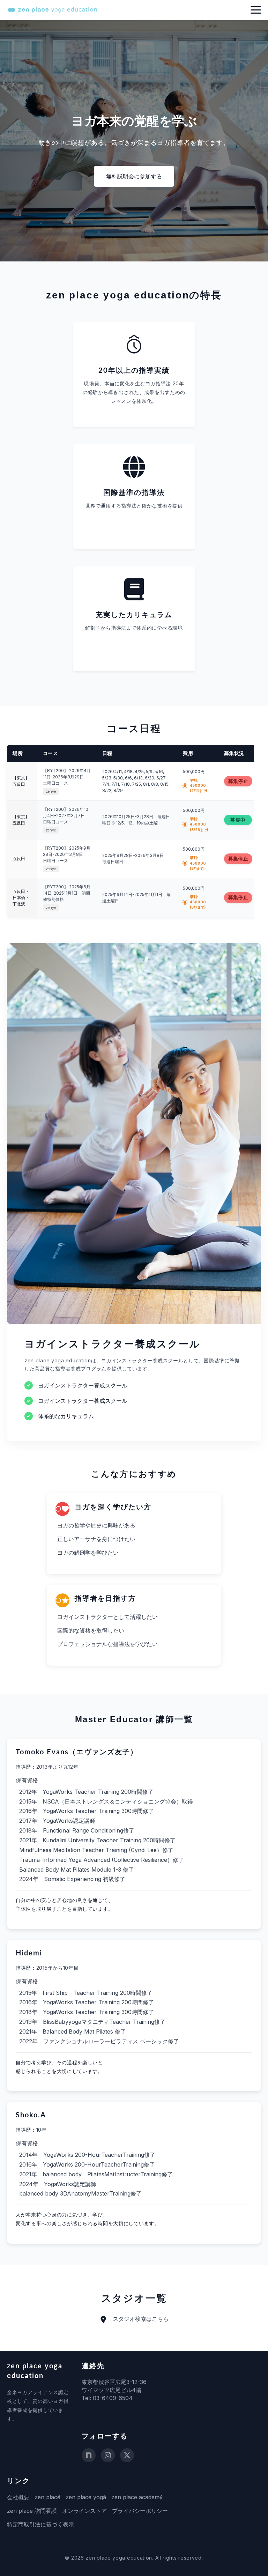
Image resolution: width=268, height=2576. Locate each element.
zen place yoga (86, 2497)
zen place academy (137, 2497)
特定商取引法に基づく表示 (40, 2524)
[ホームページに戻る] (52, 10)
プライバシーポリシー (140, 2511)
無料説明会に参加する (134, 176)
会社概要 (18, 2497)
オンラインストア (84, 2511)
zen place (47, 2497)
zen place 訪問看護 (32, 2511)
